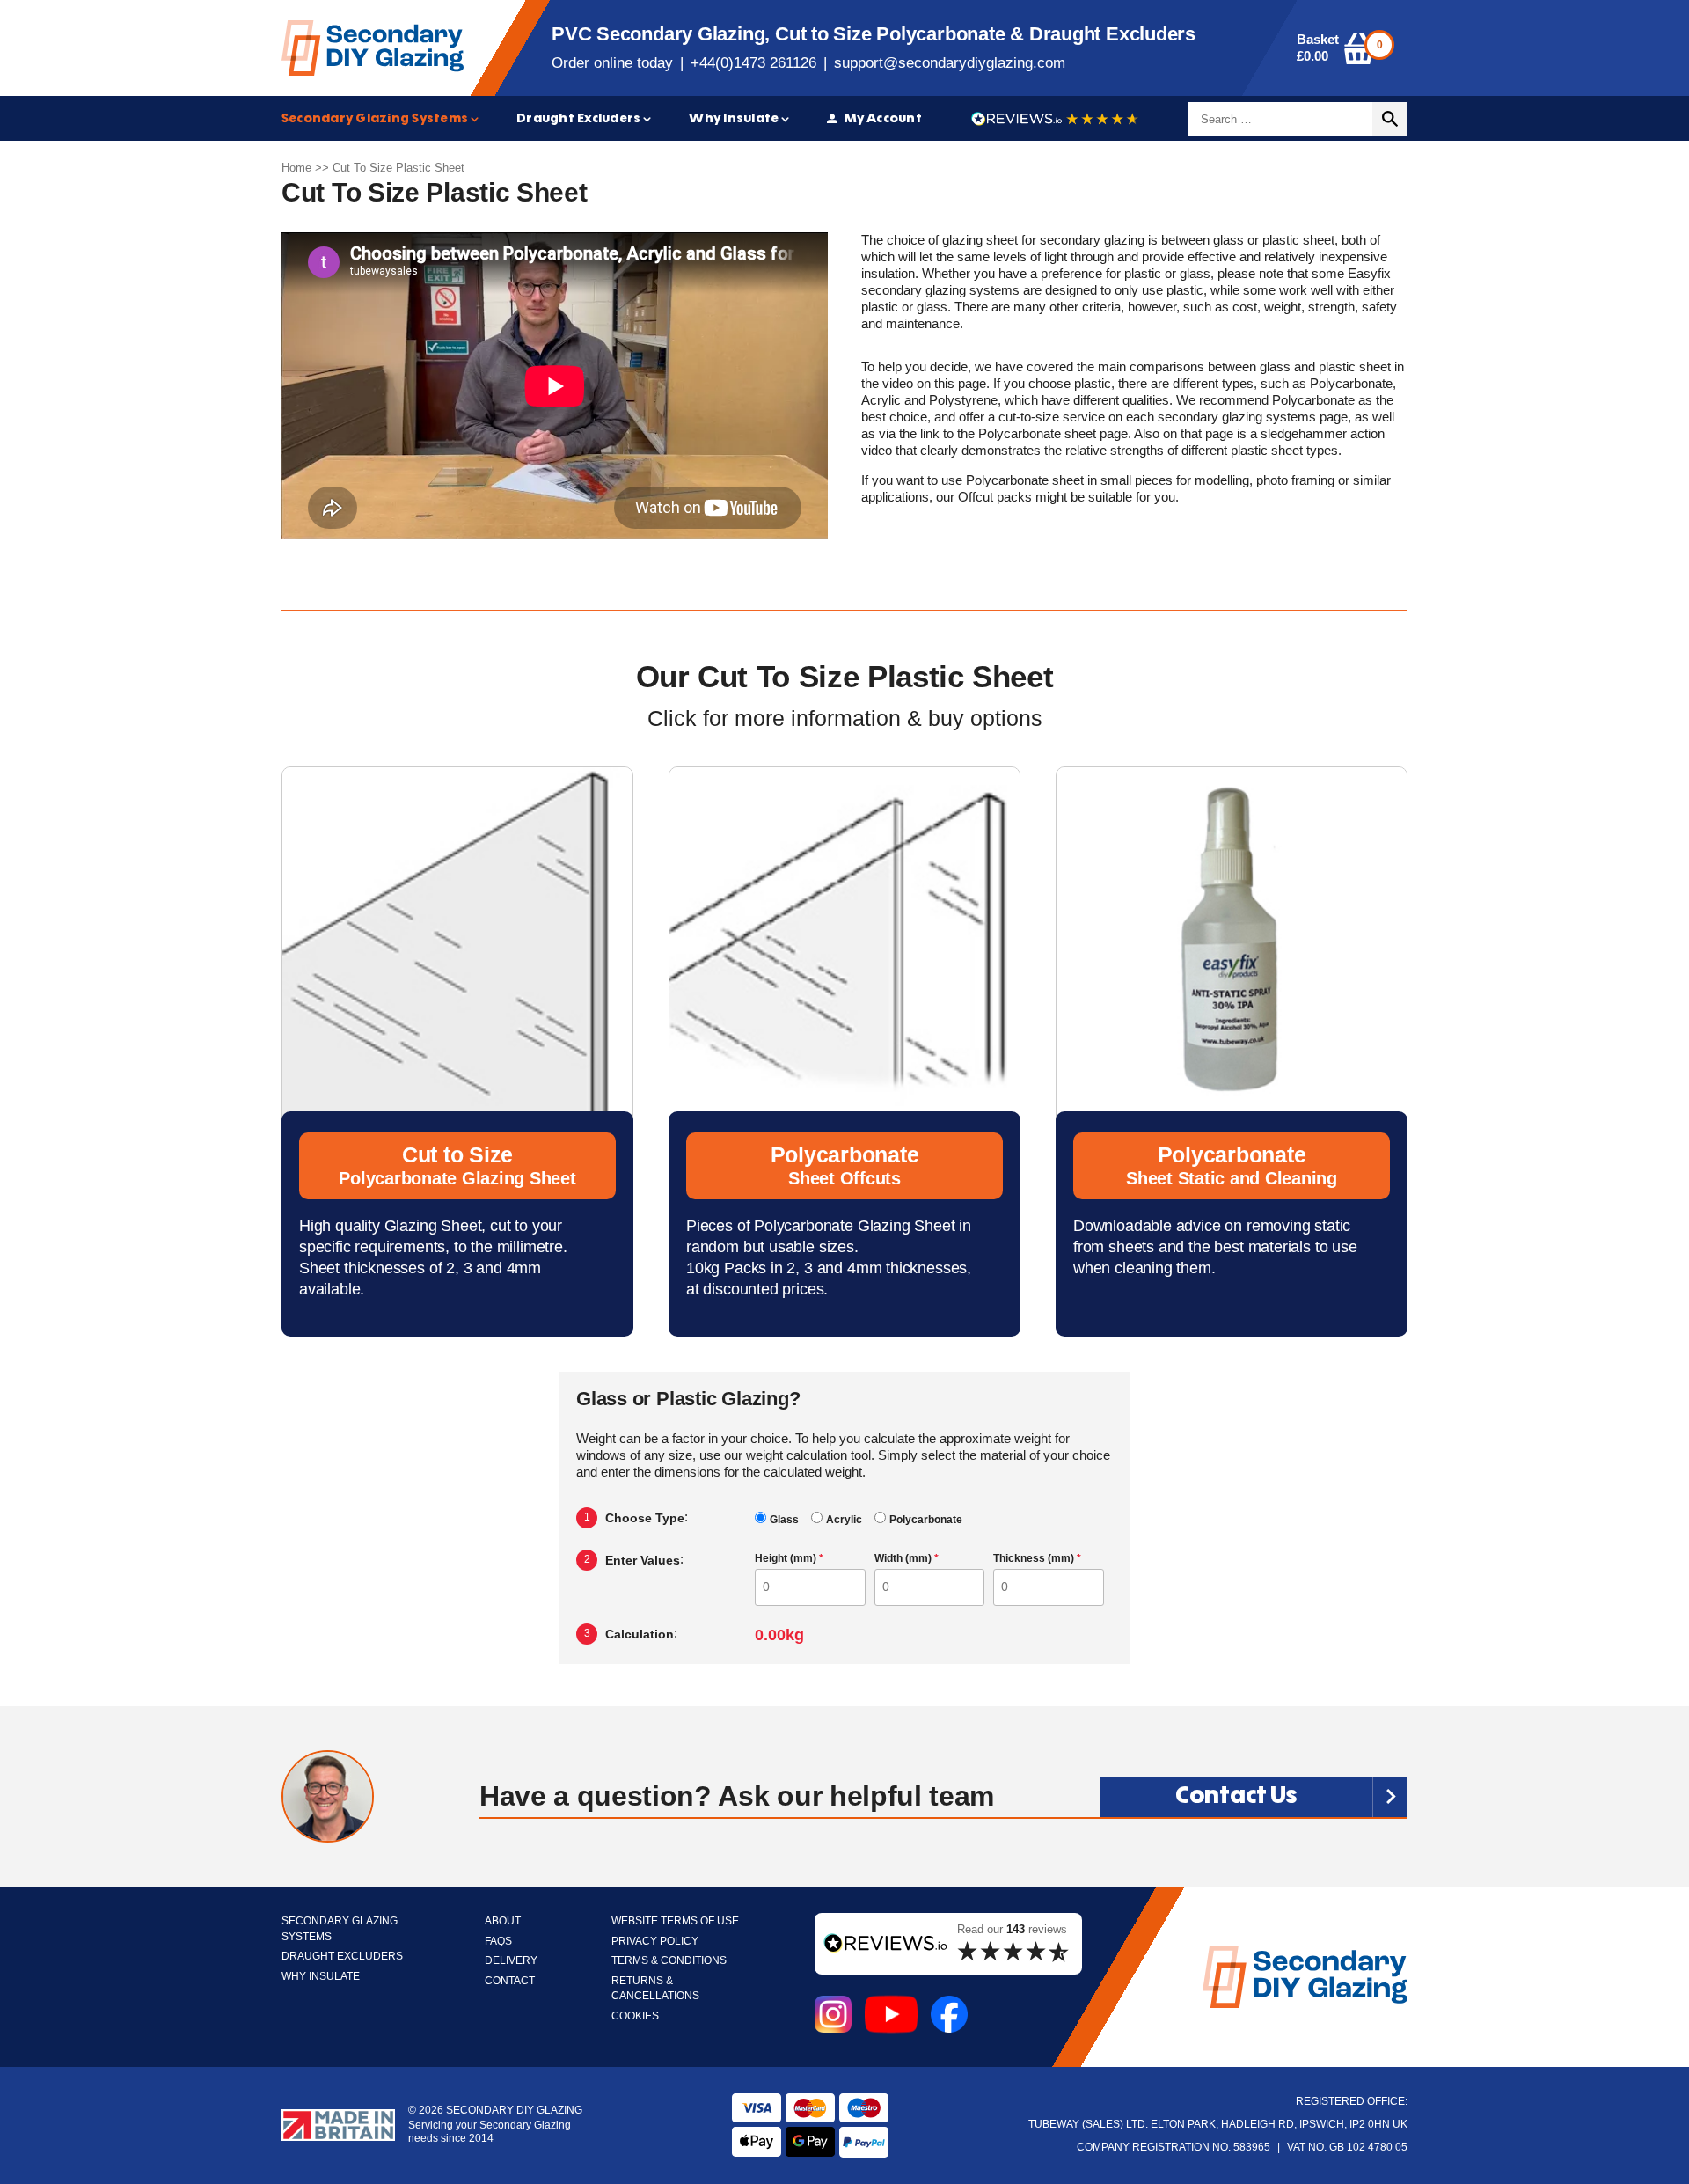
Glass (784, 1520)
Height (789, 1559)
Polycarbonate (926, 1520)
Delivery (511, 1961)
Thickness (1037, 1559)
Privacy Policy (655, 1942)
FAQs (498, 1942)
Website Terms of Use (675, 1921)
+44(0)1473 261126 (753, 63)
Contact (510, 1981)
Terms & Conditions (669, 1961)
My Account (883, 118)
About (503, 1921)
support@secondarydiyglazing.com (950, 63)
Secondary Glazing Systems (375, 118)
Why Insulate (734, 118)
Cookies (635, 2016)
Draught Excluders (578, 118)
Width (907, 1559)
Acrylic (844, 1520)
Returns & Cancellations (655, 1989)
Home (296, 168)
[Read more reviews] (1055, 119)
